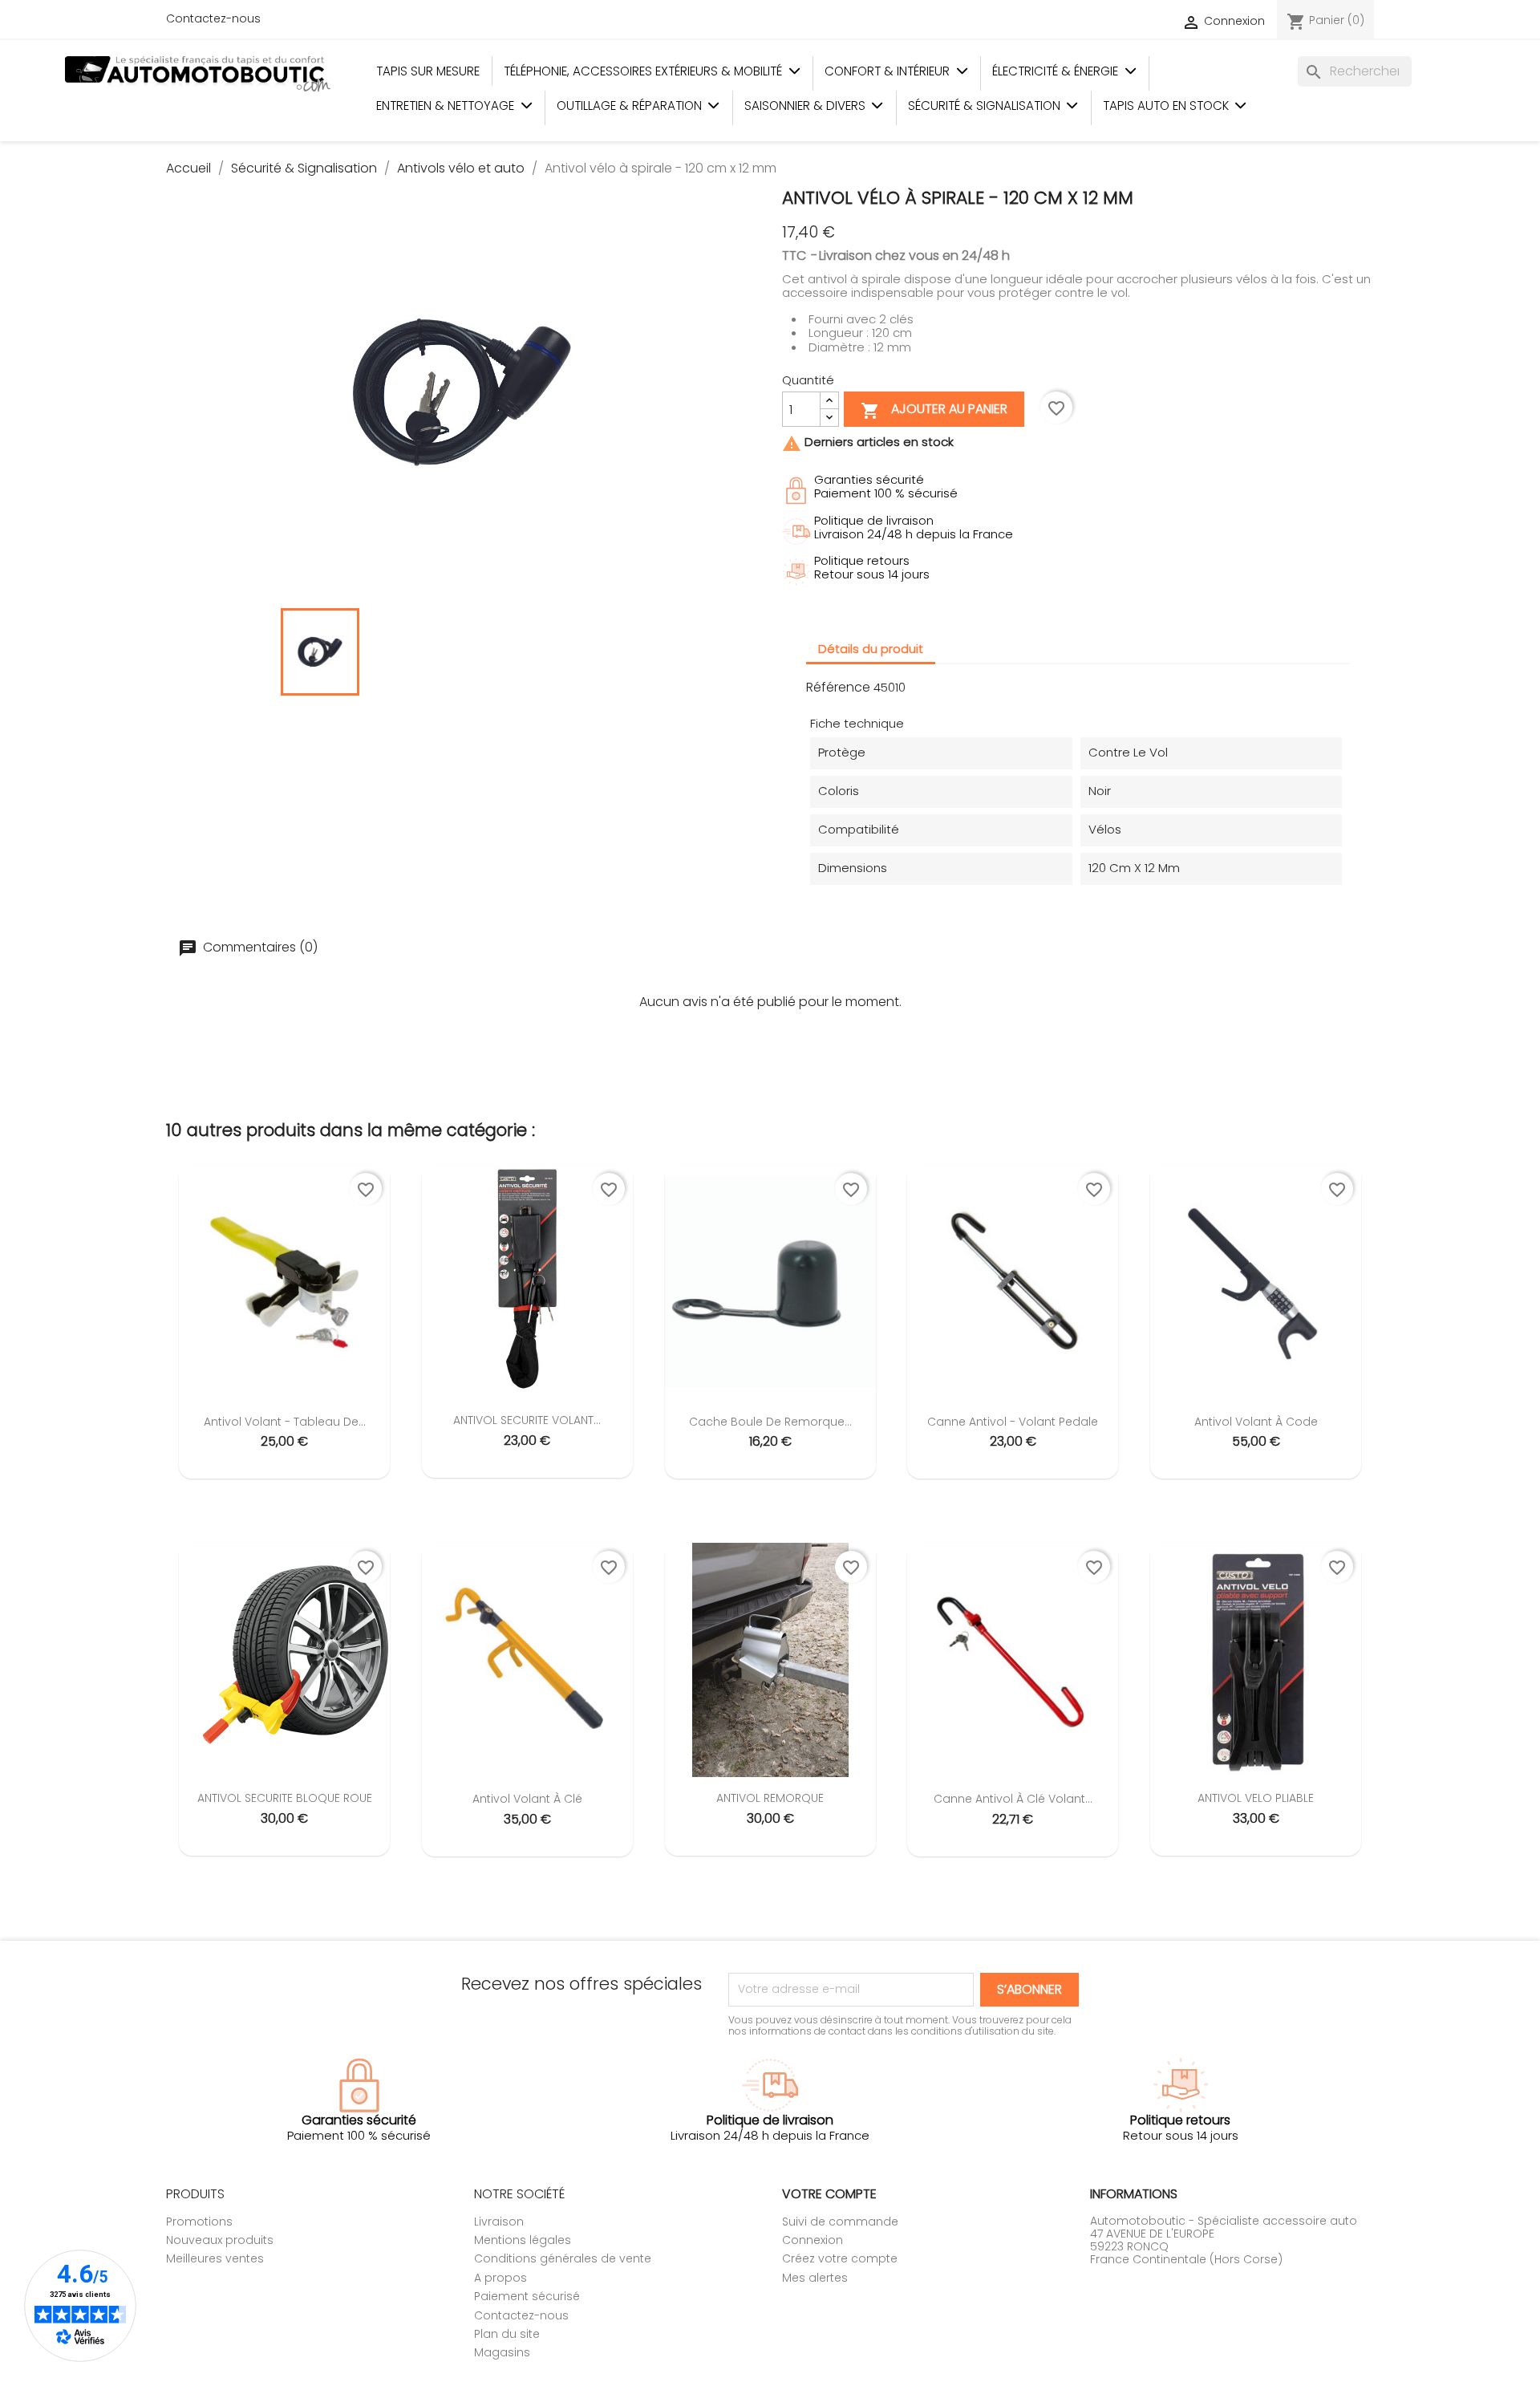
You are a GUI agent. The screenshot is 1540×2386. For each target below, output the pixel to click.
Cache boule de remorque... (770, 1422)
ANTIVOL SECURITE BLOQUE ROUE (285, 1798)
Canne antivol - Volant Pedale (1013, 1422)
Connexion (813, 2240)
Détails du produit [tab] (871, 649)
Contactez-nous (213, 18)
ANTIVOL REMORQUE (770, 1798)
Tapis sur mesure (428, 71)
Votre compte (829, 2194)
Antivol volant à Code (1256, 1422)
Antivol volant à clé (527, 1799)
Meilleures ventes (215, 2258)
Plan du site (507, 2334)
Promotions (199, 2222)
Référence (838, 688)
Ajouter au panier (934, 411)
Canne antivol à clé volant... (1013, 1799)
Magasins (502, 2352)
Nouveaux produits (220, 2240)
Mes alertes (815, 2278)
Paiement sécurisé (527, 2296)
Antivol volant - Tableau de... (285, 1422)
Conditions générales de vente (563, 2258)
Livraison (499, 2222)
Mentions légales (523, 2240)
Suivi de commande (840, 2222)
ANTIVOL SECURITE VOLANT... (527, 1420)
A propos (500, 2278)
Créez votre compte (840, 2258)
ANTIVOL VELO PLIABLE (1256, 1798)
